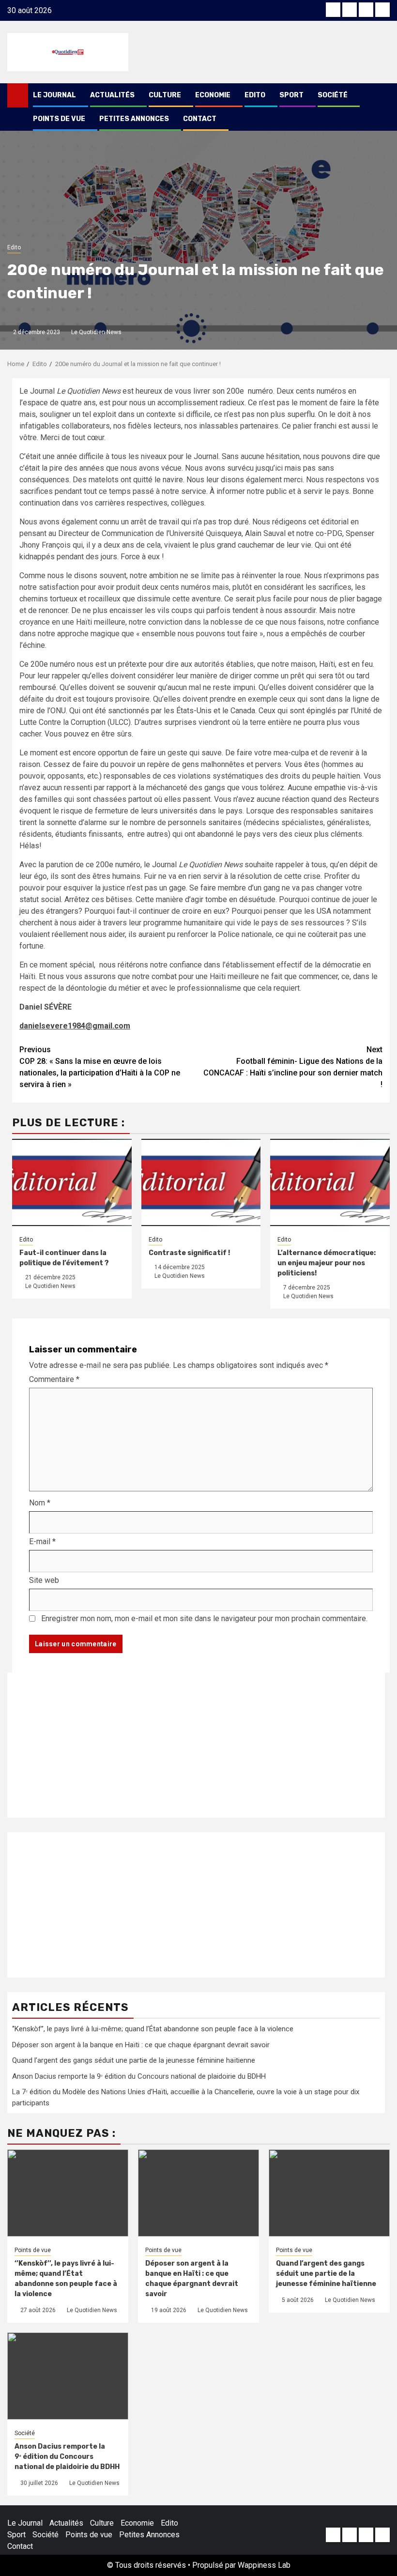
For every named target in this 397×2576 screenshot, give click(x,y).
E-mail (42, 1541)
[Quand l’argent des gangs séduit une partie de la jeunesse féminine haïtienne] (329, 2193)
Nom (40, 1503)
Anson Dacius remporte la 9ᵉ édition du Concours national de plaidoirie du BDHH (139, 2076)
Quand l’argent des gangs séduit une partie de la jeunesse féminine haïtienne (134, 2060)
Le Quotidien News (96, 332)
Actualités (112, 95)
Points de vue (59, 119)
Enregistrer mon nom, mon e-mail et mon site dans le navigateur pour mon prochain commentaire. (204, 1618)
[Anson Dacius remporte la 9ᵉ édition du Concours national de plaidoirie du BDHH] (68, 2376)
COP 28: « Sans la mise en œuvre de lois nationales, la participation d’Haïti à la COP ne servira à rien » (100, 1067)
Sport (291, 95)
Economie (213, 95)
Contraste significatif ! (189, 1253)
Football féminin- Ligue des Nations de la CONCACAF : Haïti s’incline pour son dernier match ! (293, 1067)
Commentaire (54, 1379)
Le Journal (54, 95)
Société (333, 95)
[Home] (18, 95)
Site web (44, 1580)
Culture (165, 95)
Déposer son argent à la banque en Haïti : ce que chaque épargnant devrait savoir (141, 2045)
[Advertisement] (196, 1745)
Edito (255, 95)
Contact (200, 119)
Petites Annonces (134, 119)
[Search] (383, 95)
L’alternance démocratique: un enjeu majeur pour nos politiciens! (327, 1263)
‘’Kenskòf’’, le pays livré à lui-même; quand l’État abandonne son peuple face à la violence (153, 2029)
